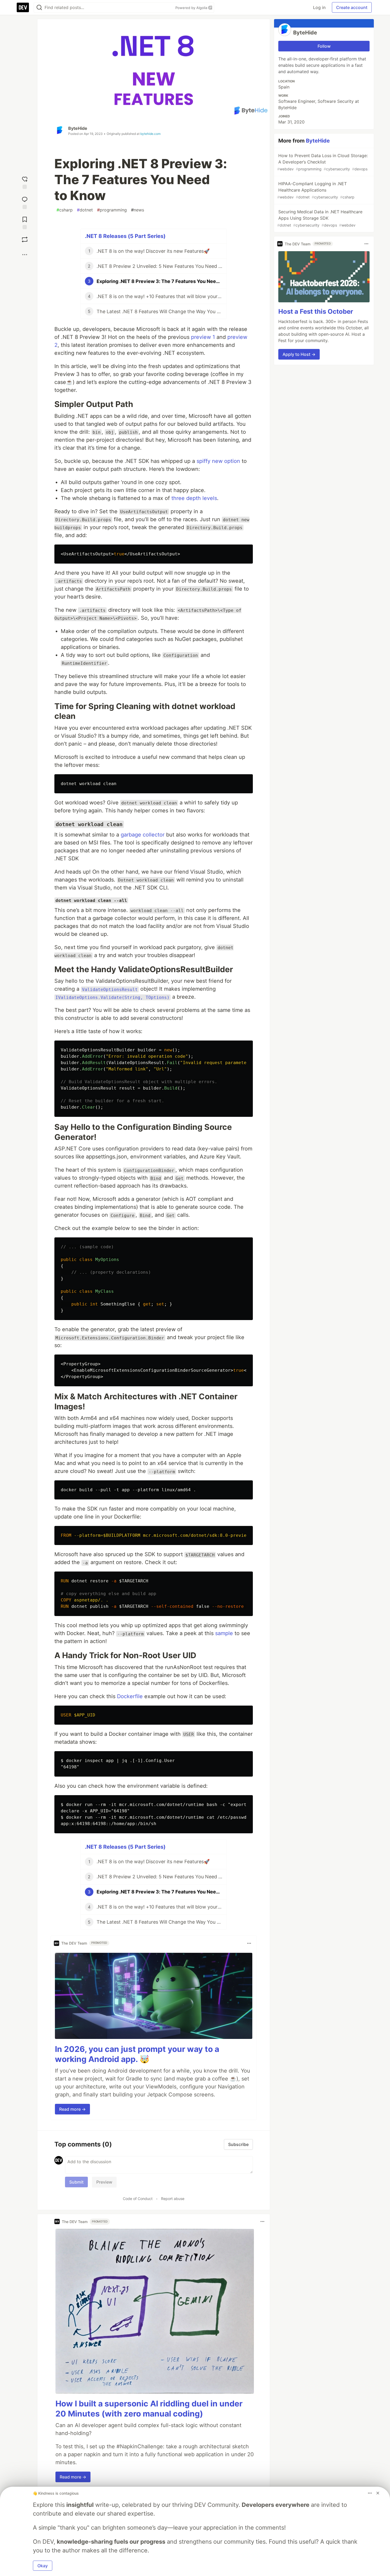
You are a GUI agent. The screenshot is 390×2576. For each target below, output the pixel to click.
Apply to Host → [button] (299, 354)
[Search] (39, 8)
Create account (352, 7)
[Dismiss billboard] (378, 2493)
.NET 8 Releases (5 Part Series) (125, 236)
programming (112, 210)
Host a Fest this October (316, 311)
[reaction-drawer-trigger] (25, 182)
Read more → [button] (72, 2109)
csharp (65, 210)
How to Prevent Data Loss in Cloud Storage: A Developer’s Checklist (322, 162)
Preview (104, 2182)
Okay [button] (43, 2566)
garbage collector (143, 835)
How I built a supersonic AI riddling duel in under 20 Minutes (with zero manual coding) (149, 2409)
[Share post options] (25, 255)
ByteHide (78, 128)
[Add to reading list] (25, 222)
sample (224, 1633)
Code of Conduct (138, 2199)
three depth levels (194, 498)
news (138, 210)
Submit (76, 2182)
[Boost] (25, 240)
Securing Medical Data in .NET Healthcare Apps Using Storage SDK (320, 218)
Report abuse (173, 2199)
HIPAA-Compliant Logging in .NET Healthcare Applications (316, 190)
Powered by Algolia (192, 8)
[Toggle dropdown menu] (249, 1943)
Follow (324, 46)
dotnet (85, 210)
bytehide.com (150, 134)
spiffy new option (218, 461)
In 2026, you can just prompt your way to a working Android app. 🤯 (137, 2054)
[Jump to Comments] (25, 202)
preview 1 (203, 337)
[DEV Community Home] (23, 7)
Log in (319, 7)
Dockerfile (130, 1696)
